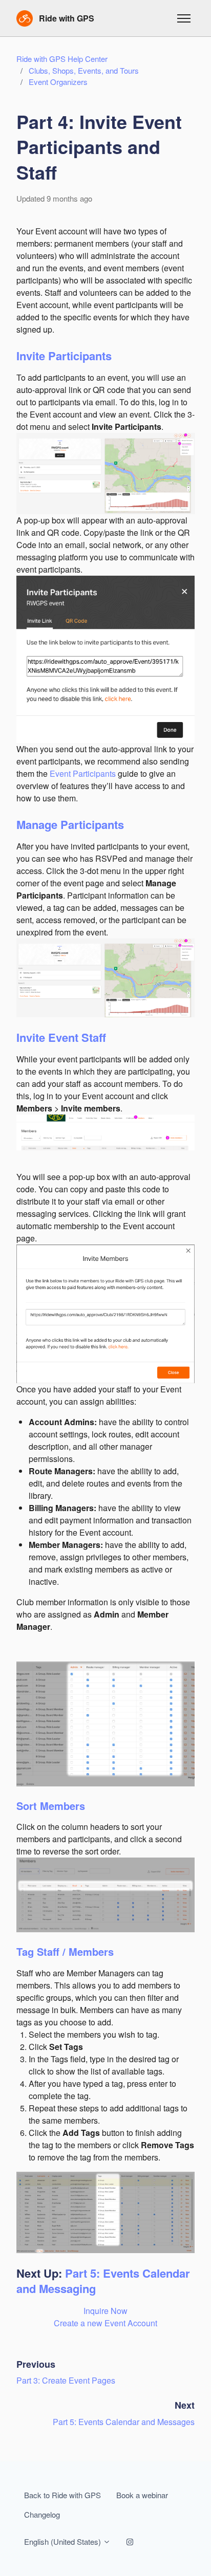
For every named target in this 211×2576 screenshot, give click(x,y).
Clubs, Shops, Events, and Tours (84, 70)
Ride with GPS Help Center (62, 59)
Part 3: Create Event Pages (66, 2380)
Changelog (42, 2514)
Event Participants (84, 773)
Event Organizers (58, 82)
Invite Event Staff (61, 1037)
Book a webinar (142, 2495)
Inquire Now (105, 2311)
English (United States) (64, 2541)
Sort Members (51, 1806)
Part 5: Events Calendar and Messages (124, 2422)
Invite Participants (64, 356)
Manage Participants (70, 824)
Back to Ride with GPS (62, 2495)
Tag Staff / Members (65, 1951)
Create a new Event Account (105, 2323)
